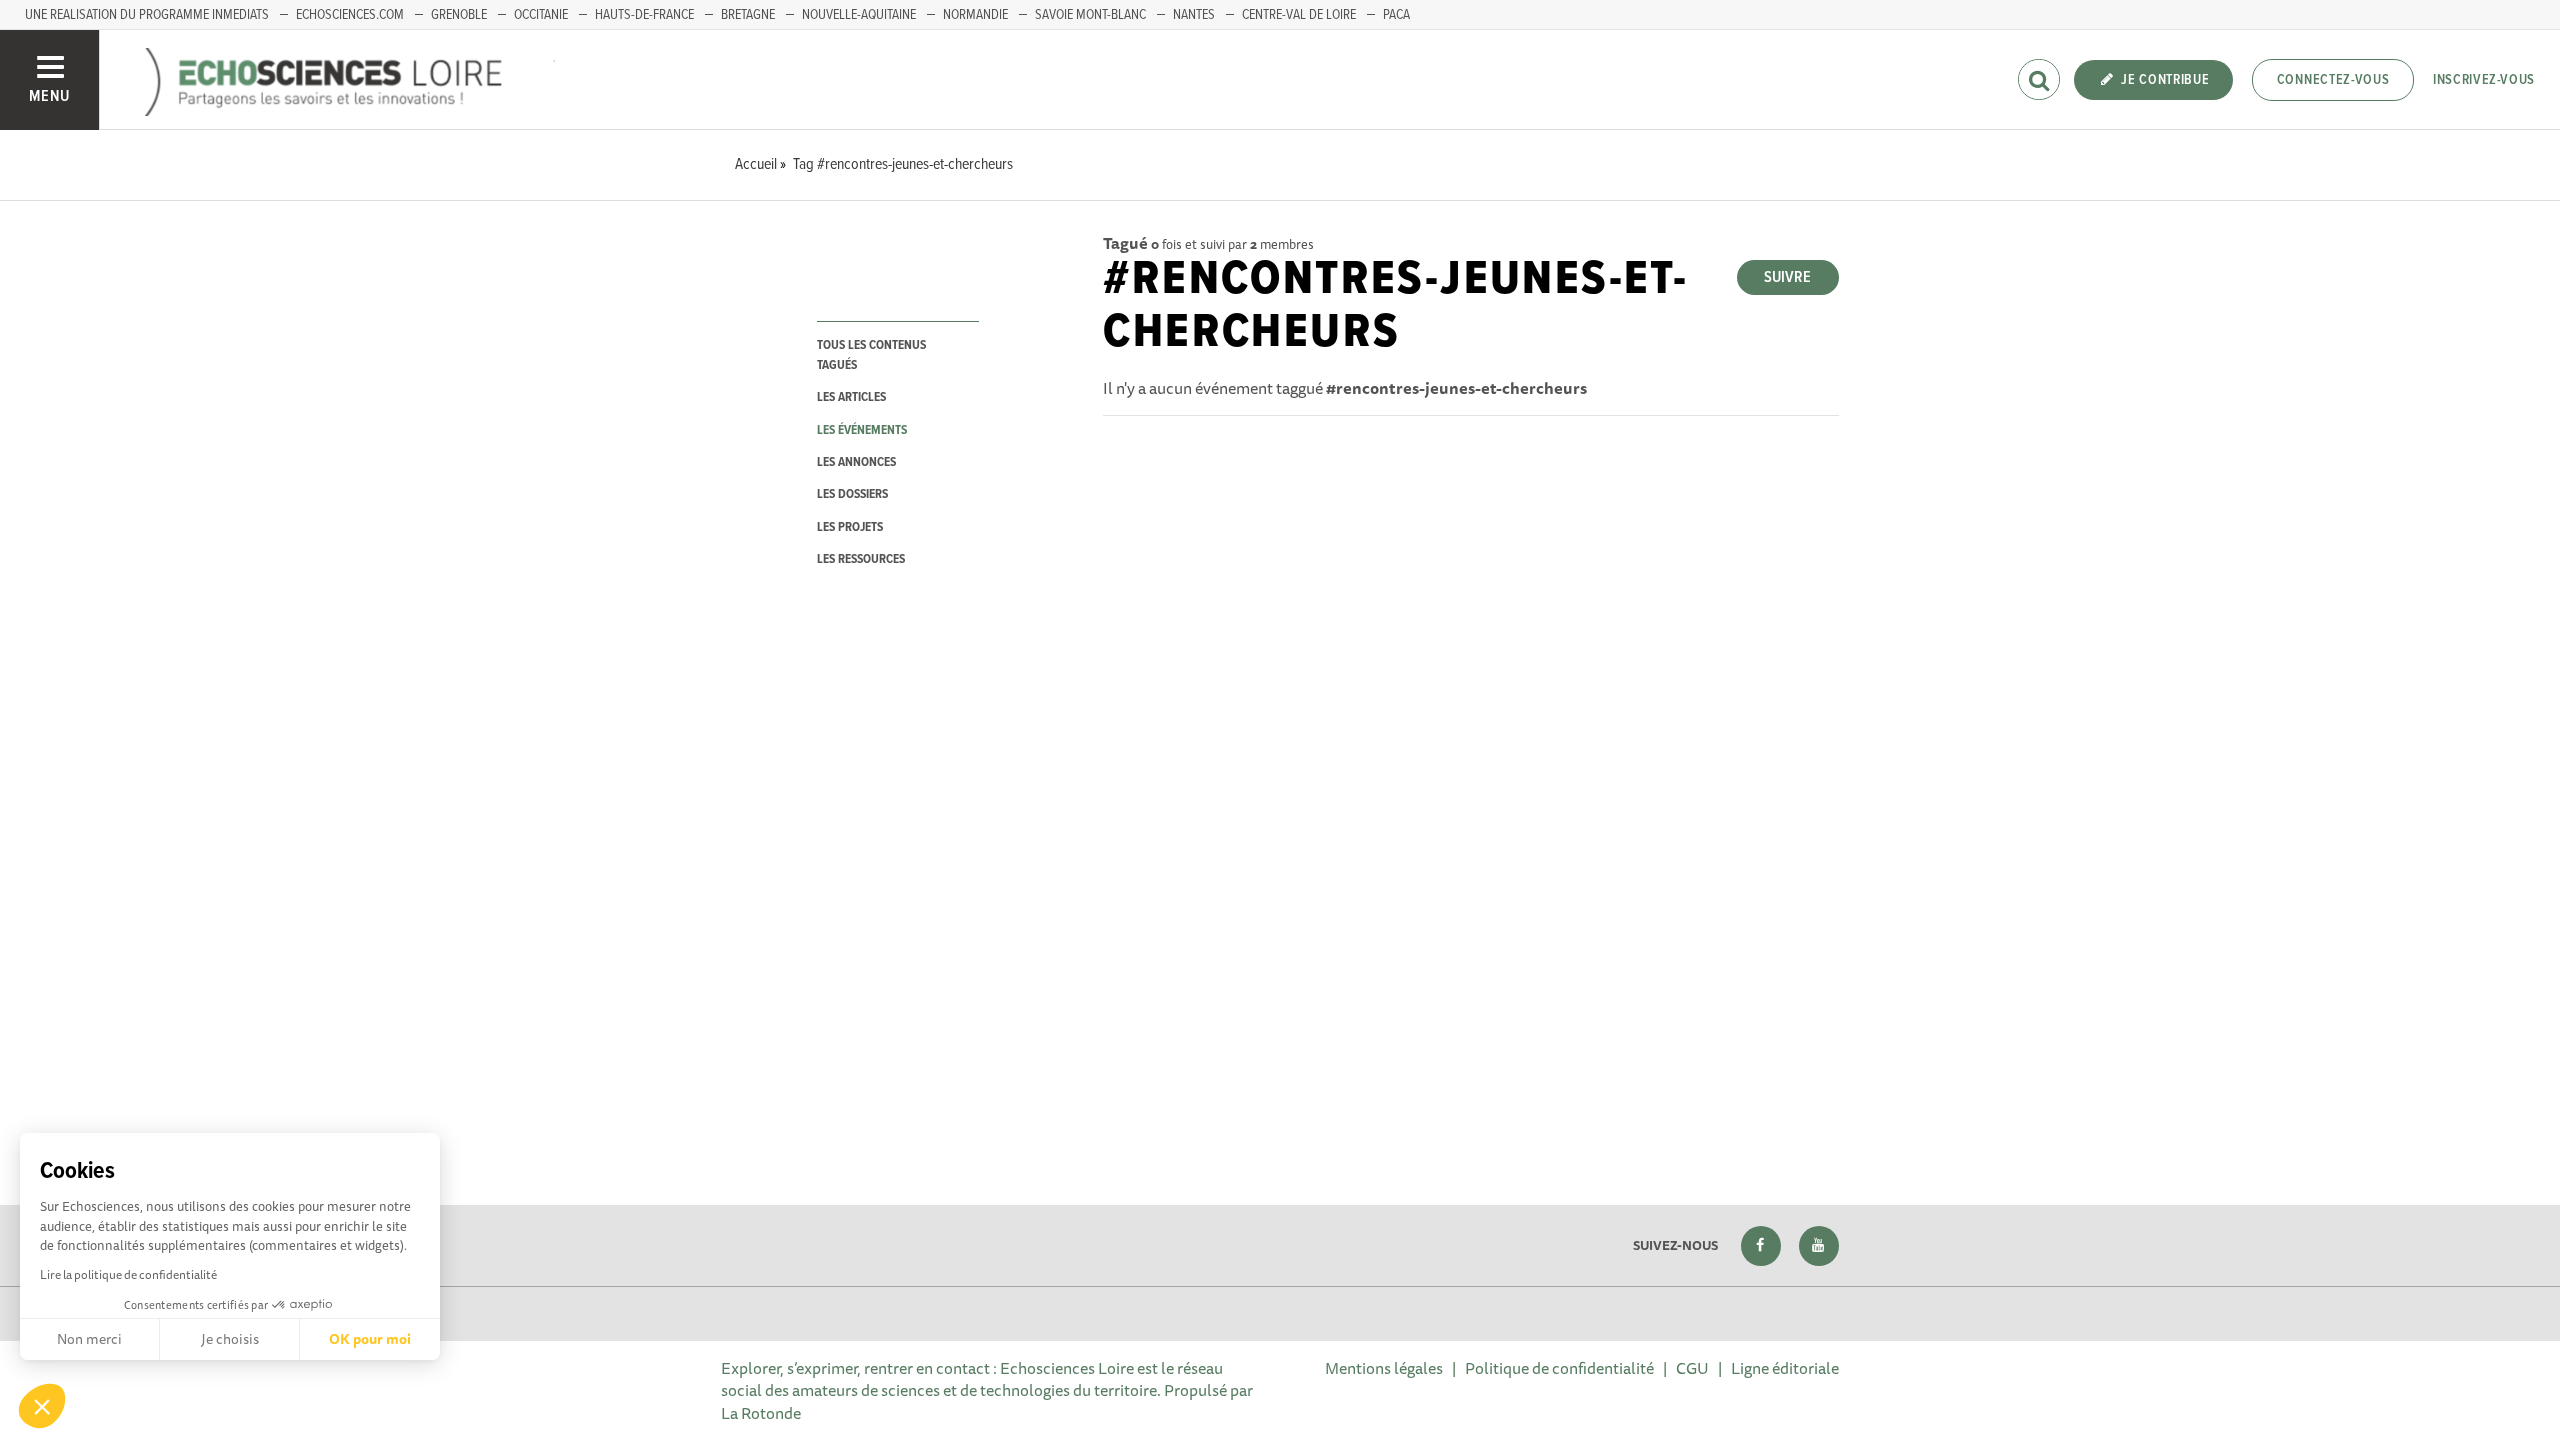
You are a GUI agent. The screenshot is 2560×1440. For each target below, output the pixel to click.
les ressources (861, 559)
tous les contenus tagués (871, 355)
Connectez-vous (2333, 80)
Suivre (1787, 277)
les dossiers (852, 494)
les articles (851, 397)
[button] (42, 1406)
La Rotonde (761, 1413)
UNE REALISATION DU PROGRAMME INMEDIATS (147, 15)
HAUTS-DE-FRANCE (644, 15)
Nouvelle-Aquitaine (859, 15)
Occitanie (541, 15)
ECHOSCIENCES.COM (350, 15)
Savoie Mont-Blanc (1090, 15)
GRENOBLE (459, 15)
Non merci (89, 1339)
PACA (1396, 15)
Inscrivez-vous (2484, 80)
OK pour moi (370, 1339)
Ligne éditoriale (1785, 1368)
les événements (862, 430)
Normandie (975, 15)
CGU (1692, 1368)
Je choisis (230, 1339)
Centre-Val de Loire (1299, 15)
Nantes (1194, 15)
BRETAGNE (748, 15)
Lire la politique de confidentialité (128, 1274)
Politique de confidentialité (1559, 1368)
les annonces (856, 462)
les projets (850, 527)
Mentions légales (1384, 1368)
